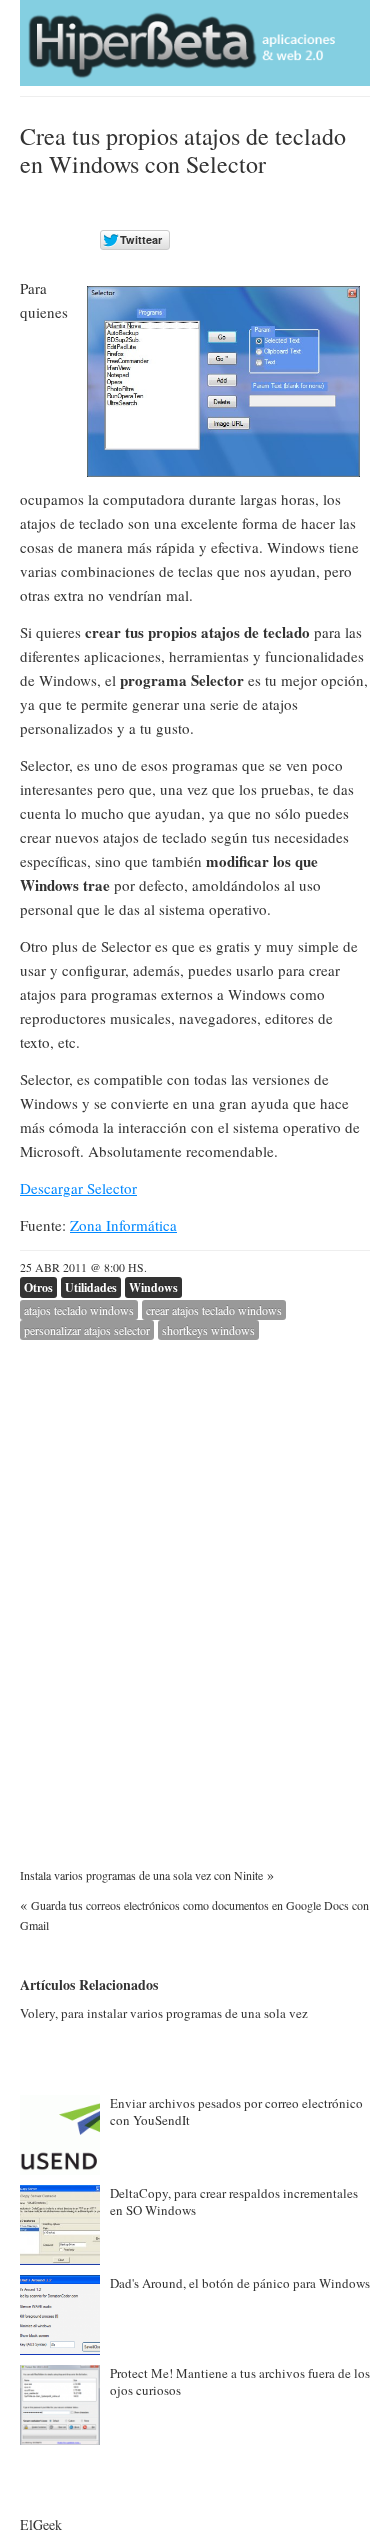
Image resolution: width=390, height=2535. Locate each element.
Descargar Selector (78, 1188)
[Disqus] (195, 1590)
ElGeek (41, 2524)
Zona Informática (123, 1225)
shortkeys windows (208, 1330)
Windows (153, 1287)
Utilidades (91, 1287)
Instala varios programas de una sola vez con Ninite (141, 1875)
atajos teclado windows (79, 1310)
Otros (38, 1287)
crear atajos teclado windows (214, 1310)
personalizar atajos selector (87, 1330)
